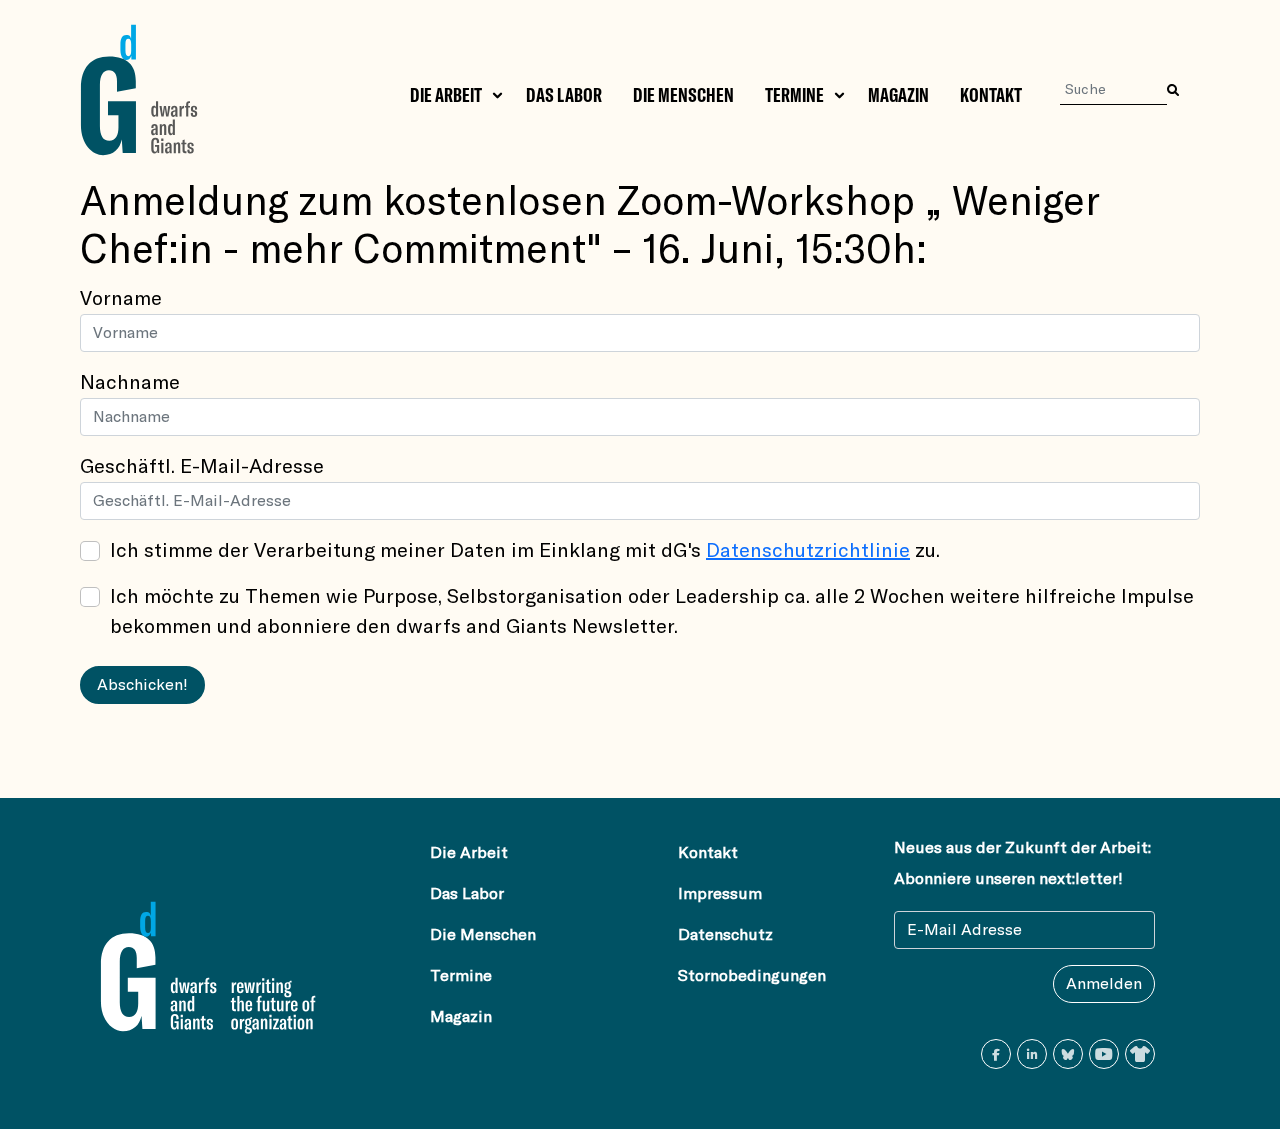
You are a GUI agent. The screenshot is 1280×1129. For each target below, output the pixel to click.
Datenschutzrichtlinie (808, 551)
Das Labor (564, 95)
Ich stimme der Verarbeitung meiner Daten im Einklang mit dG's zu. (525, 551)
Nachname (130, 383)
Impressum (720, 894)
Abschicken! (142, 685)
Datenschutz (725, 935)
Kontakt (991, 95)
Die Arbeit (446, 95)
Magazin (898, 95)
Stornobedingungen (752, 976)
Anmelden (1104, 984)
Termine (794, 95)
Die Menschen (683, 95)
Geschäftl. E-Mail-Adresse (202, 467)
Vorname (121, 299)
